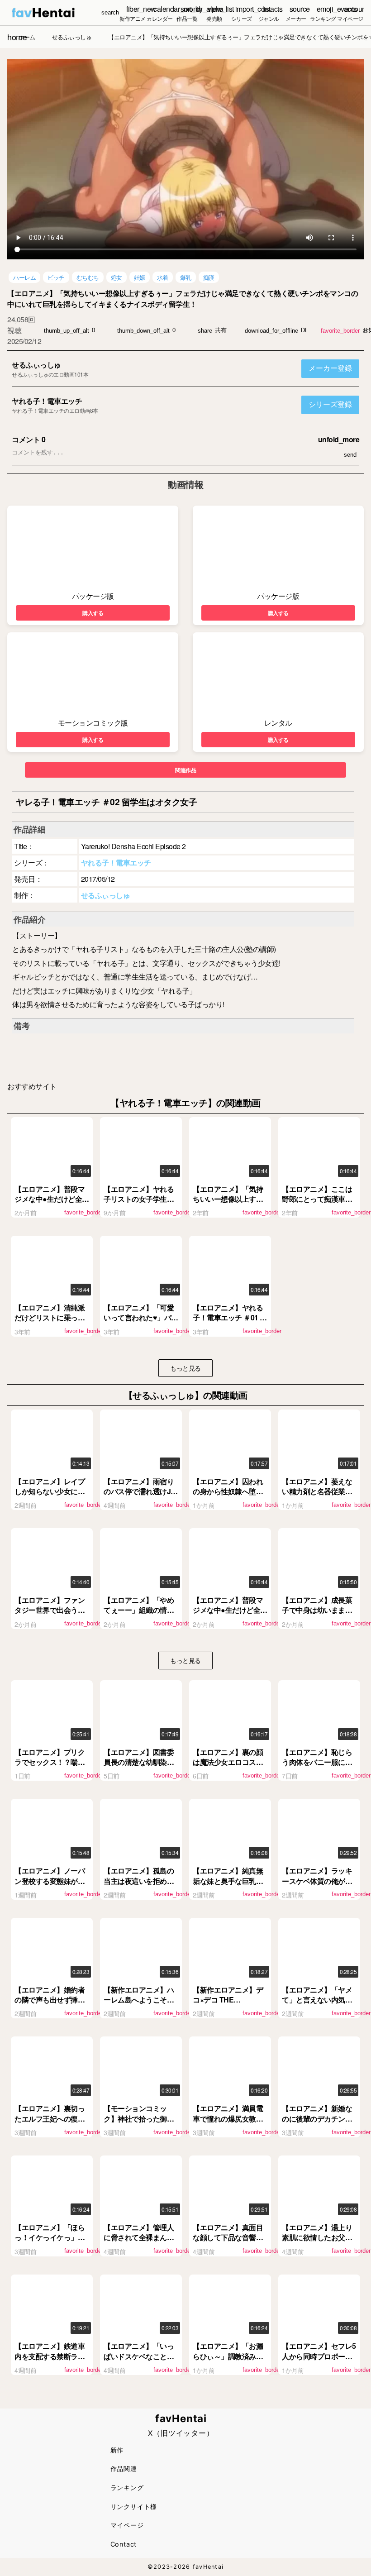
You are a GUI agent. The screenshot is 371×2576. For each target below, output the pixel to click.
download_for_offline (271, 331)
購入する (93, 613)
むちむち (88, 277)
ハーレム (24, 277)
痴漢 (209, 277)
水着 (163, 277)
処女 (117, 277)
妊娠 (140, 277)
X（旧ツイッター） (181, 2433)
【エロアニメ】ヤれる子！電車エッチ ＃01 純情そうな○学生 (230, 1318)
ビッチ (56, 277)
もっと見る (185, 1368)
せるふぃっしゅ (36, 365)
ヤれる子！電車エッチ (47, 401)
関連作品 (185, 770)
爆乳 (186, 277)
